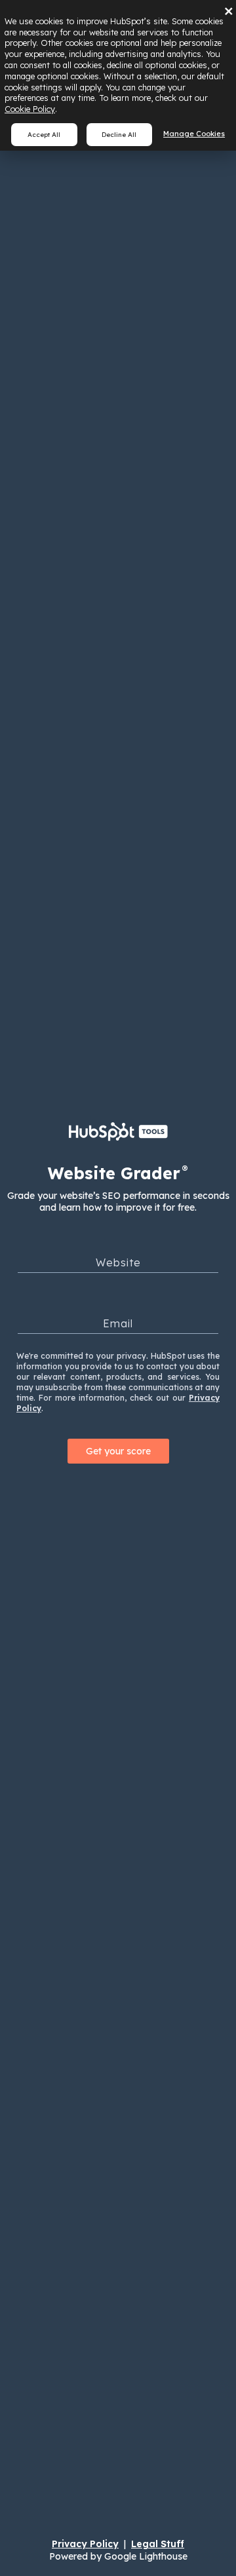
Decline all (119, 134)
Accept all (44, 134)
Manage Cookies (194, 134)
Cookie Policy (30, 109)
